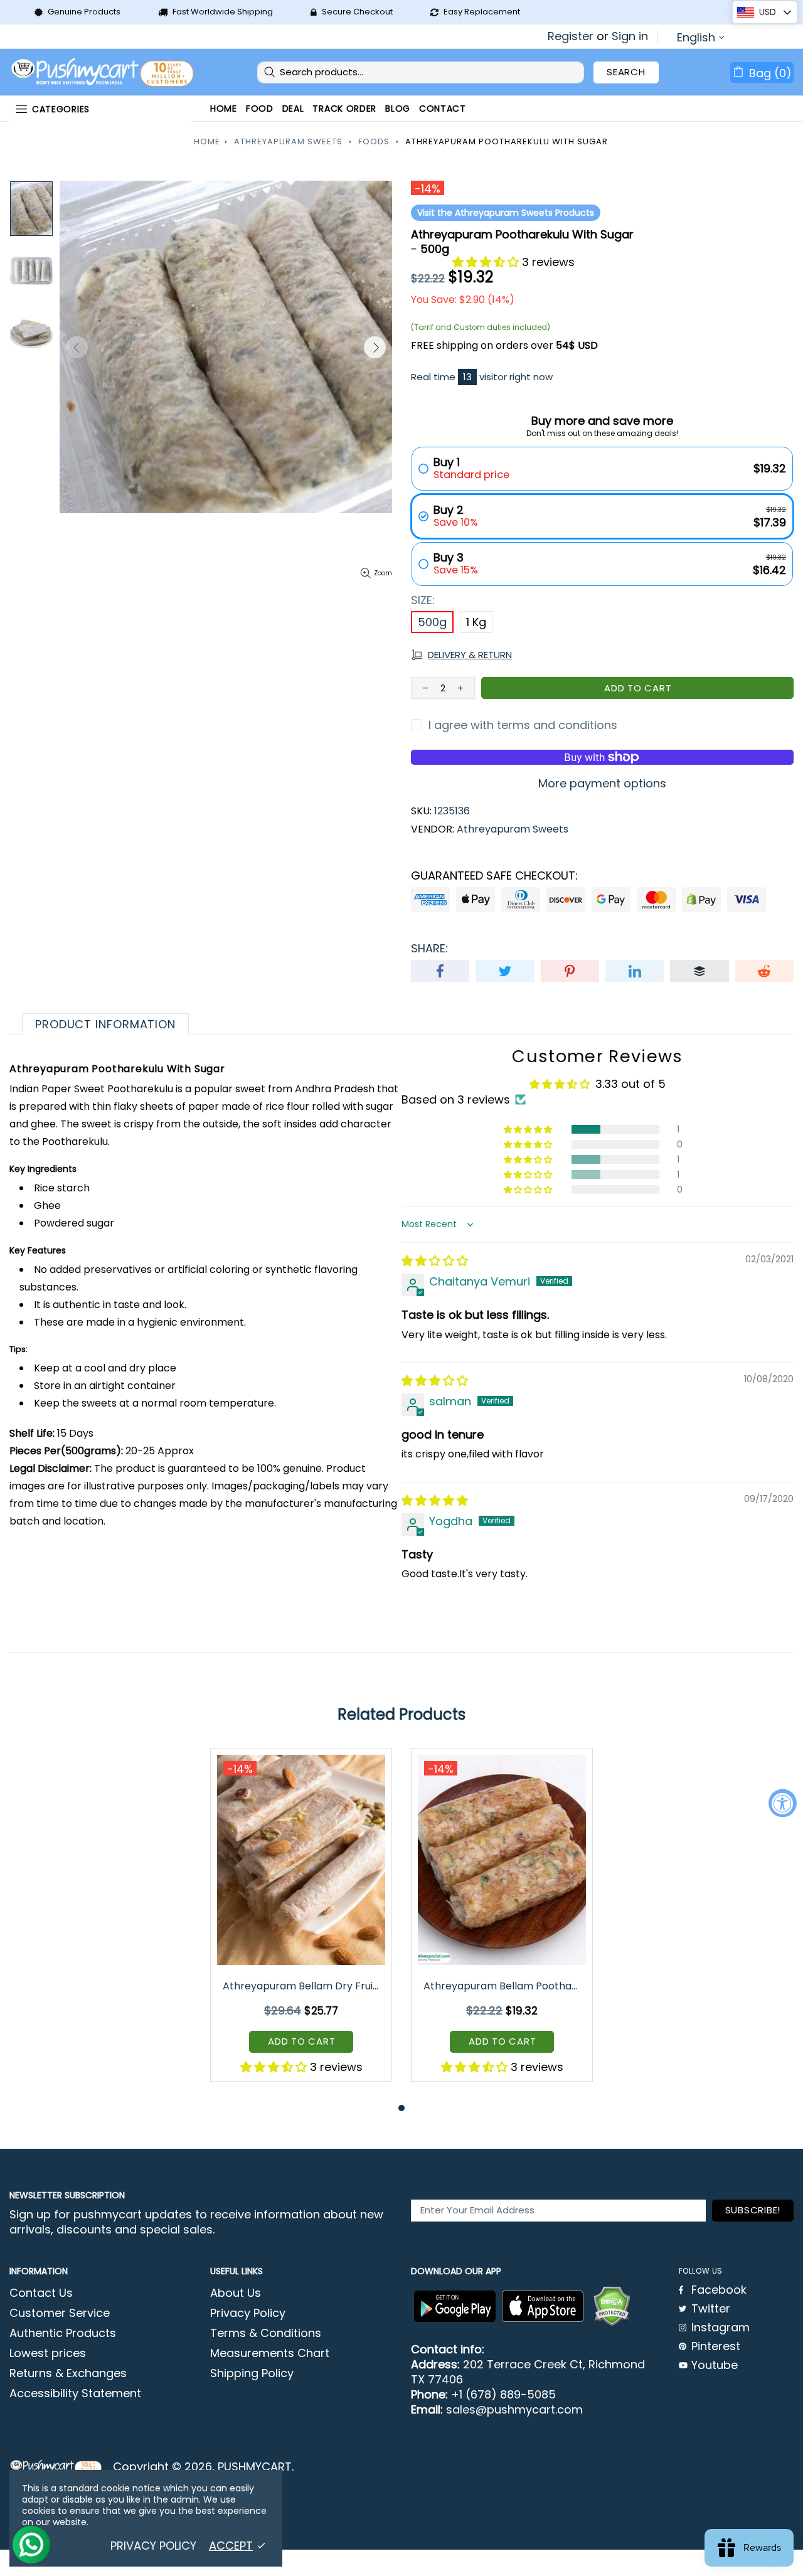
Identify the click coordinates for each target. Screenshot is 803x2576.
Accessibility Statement (75, 2393)
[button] (487, 262)
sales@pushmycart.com (514, 2410)
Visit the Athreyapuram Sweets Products (506, 213)
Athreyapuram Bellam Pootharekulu (503, 1986)
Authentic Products (63, 2333)
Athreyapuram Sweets (288, 141)
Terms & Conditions (266, 2333)
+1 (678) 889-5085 (503, 2395)
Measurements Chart (270, 2353)
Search (626, 72)
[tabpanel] (301, 1924)
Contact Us (41, 2293)
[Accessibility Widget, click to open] (783, 1803)
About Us (236, 2293)
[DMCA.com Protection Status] (612, 2306)
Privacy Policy (248, 2313)
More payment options (602, 784)
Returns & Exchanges (68, 2373)
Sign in (630, 36)
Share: (429, 949)
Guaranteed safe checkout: (494, 876)
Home (207, 141)
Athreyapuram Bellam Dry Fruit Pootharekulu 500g (302, 1986)
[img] (435, 1261)
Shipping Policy (252, 2373)
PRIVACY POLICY (153, 2546)
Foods (374, 141)
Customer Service (60, 2313)
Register (571, 36)
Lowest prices (48, 2353)
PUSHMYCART (104, 72)
